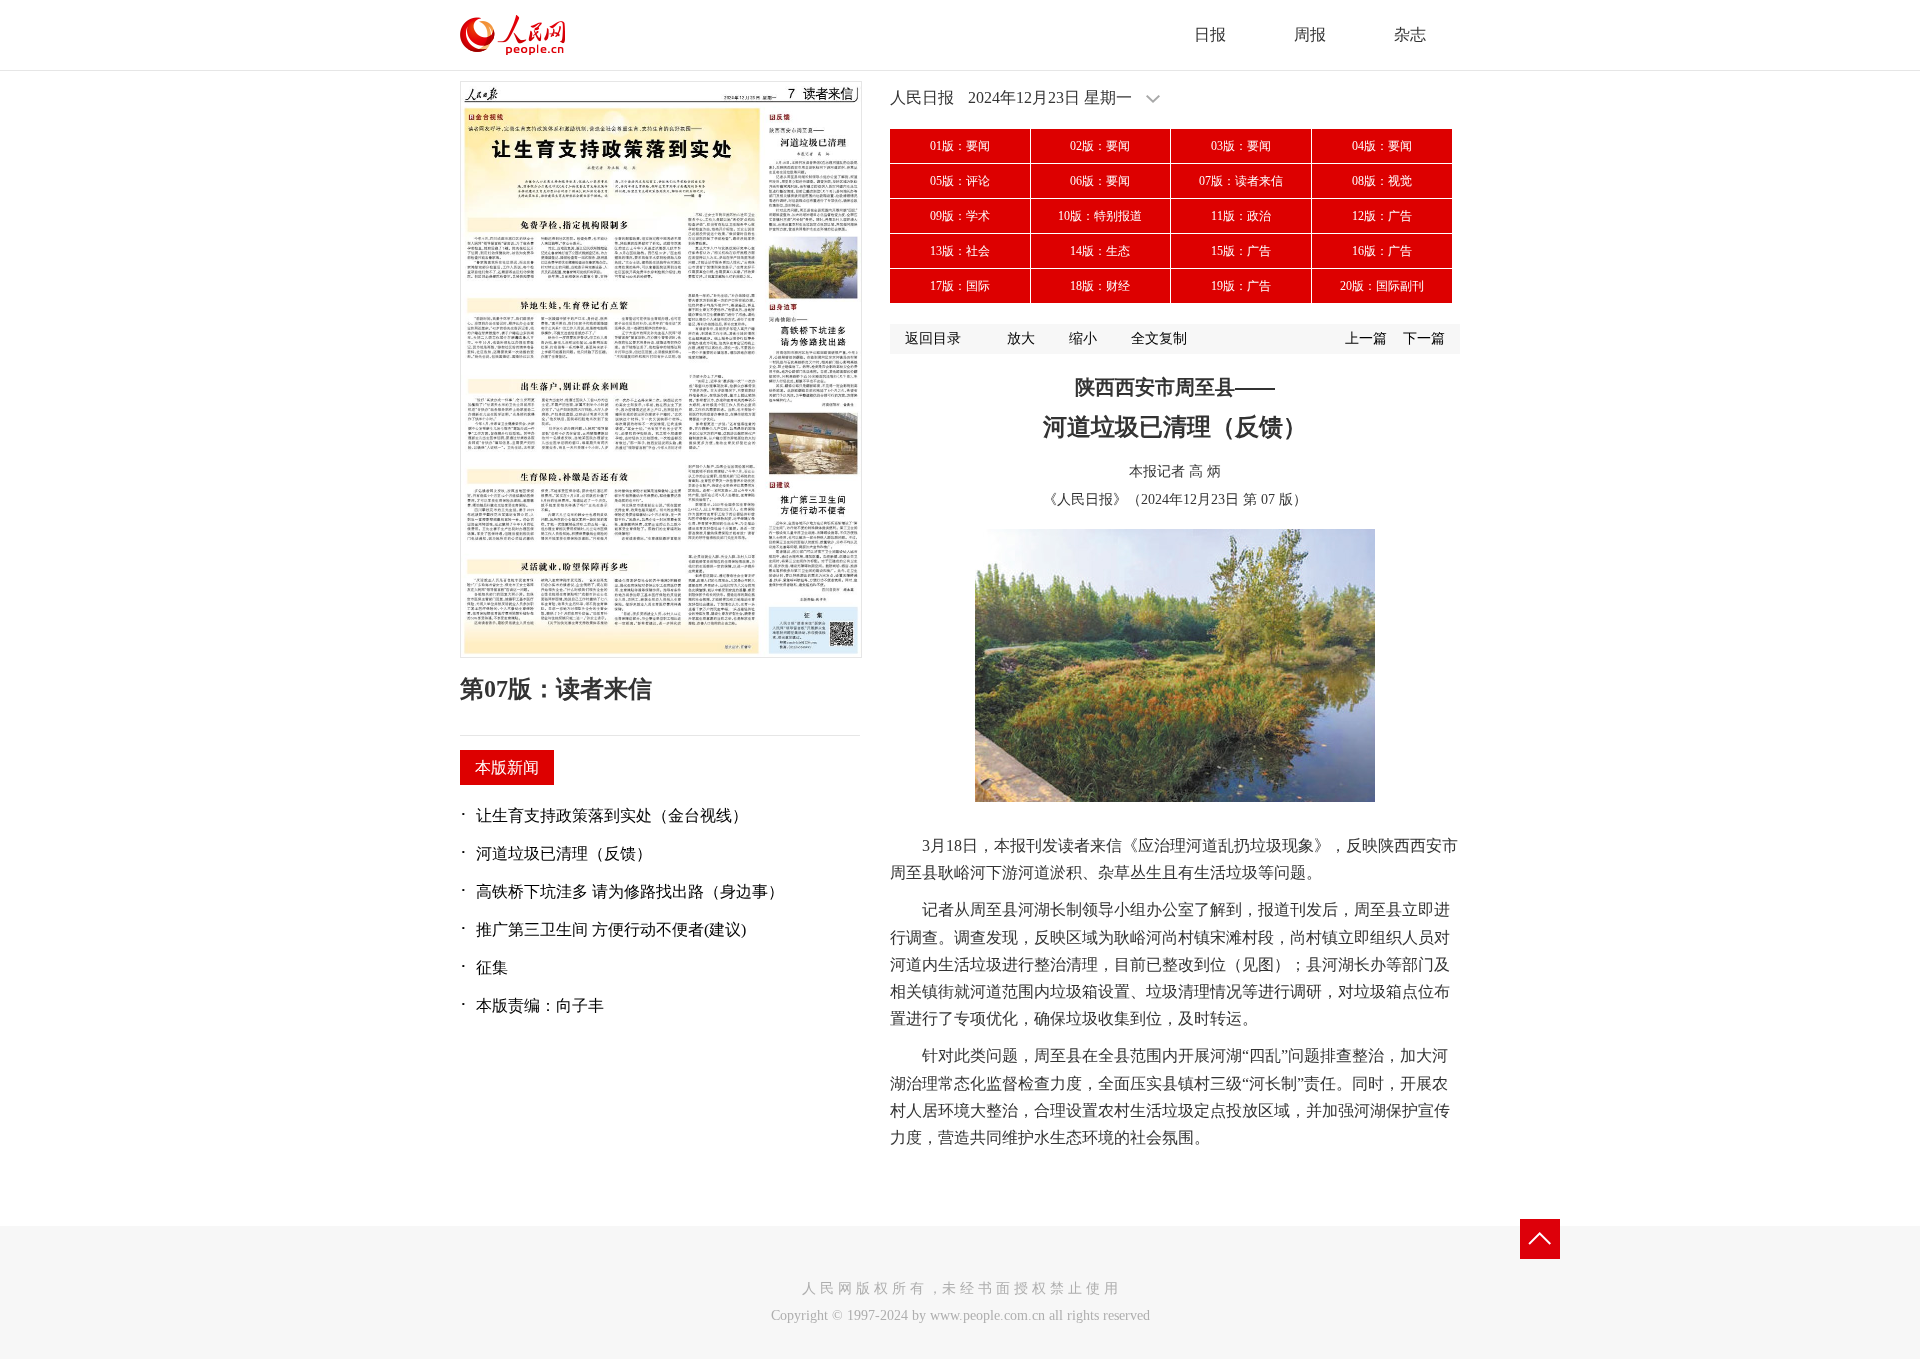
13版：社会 (960, 251)
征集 (492, 967)
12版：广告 (1382, 216)
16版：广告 (1382, 251)
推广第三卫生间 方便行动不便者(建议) (611, 929)
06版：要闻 (1100, 181)
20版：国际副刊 (1382, 286)
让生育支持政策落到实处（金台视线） (612, 815)
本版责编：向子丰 (540, 1005)
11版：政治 (1241, 216)
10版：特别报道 (1100, 216)
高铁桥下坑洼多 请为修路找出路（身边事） (630, 891)
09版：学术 (960, 216)
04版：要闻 (1382, 146)
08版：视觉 (1382, 181)
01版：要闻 (960, 146)
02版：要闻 (1100, 146)
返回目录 (933, 338)
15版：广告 (1241, 251)
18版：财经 (1100, 286)
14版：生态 (1100, 251)
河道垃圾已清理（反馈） (564, 853)
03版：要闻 (1241, 146)
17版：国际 (960, 286)
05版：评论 (960, 181)
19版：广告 (1241, 286)
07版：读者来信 (1241, 181)
